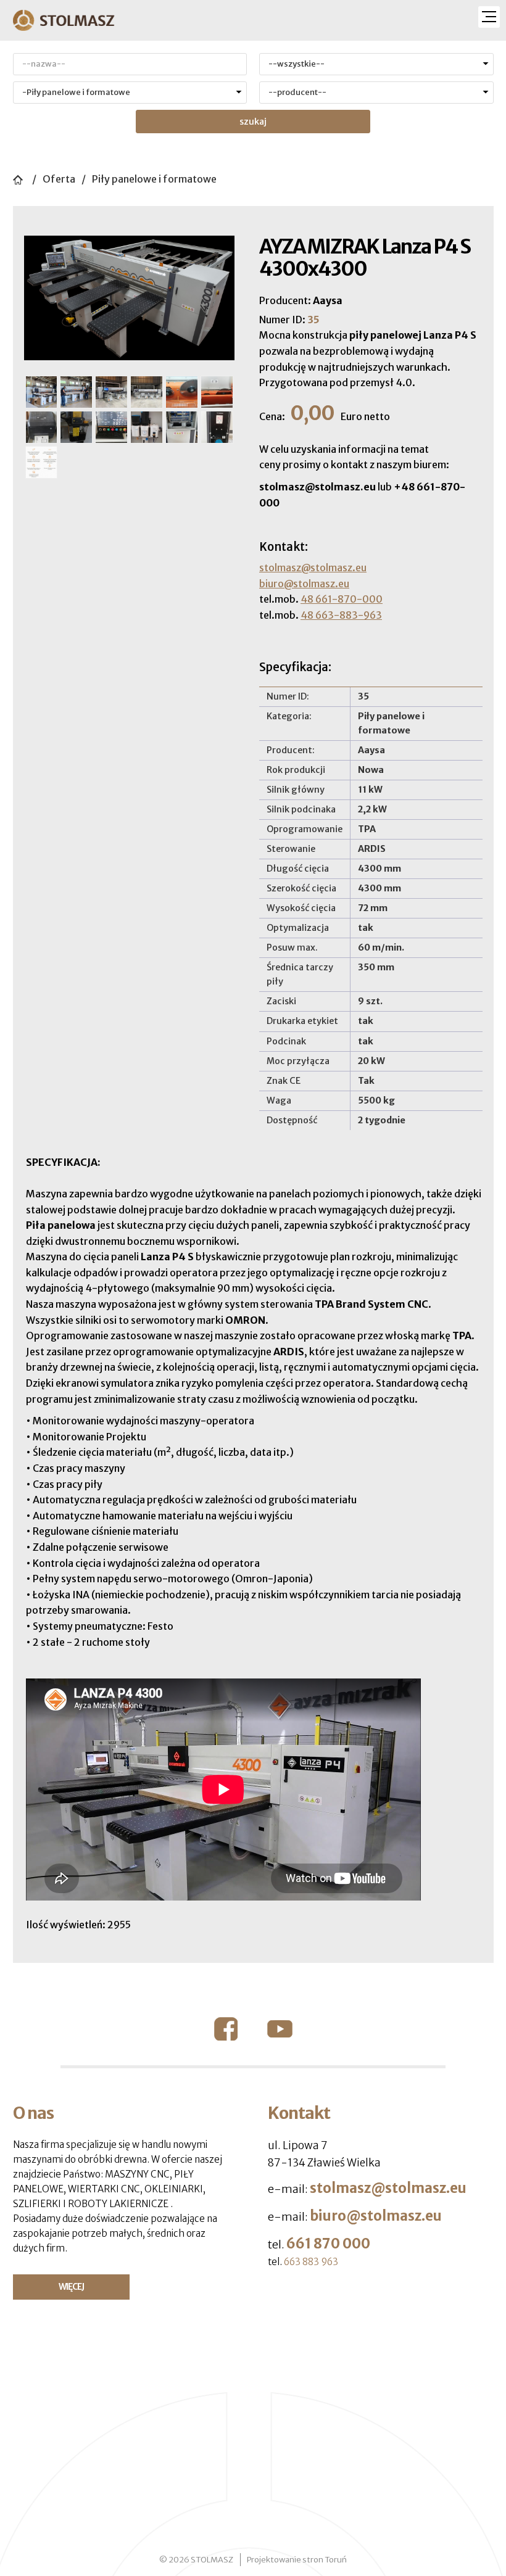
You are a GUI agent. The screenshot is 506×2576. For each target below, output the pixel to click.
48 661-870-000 (342, 599)
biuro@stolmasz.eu (304, 584)
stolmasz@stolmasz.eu (313, 568)
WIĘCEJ (71, 2287)
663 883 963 (311, 2262)
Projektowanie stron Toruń (297, 2560)
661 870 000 (328, 2244)
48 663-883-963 (341, 615)
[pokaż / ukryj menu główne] (489, 17)
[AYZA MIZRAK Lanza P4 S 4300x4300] (130, 297)
